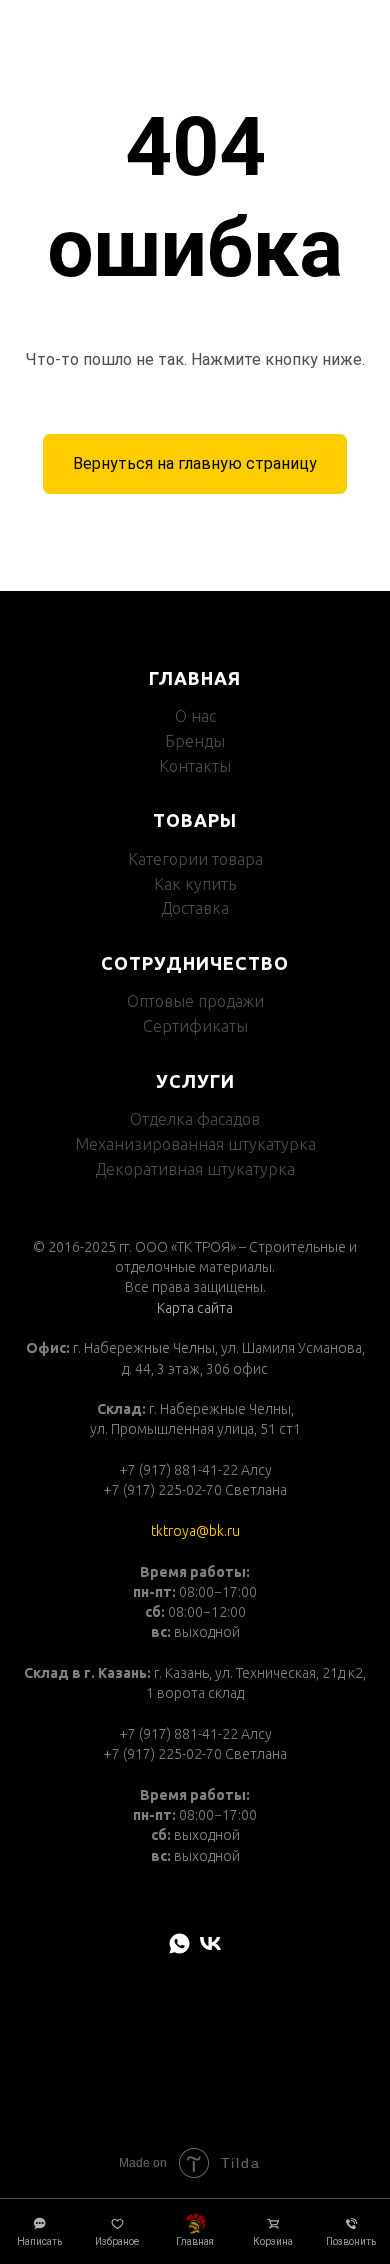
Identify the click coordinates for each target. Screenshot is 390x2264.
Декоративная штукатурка (195, 1169)
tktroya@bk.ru (195, 1531)
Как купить (195, 884)
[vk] (210, 1943)
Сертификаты (195, 1026)
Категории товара (195, 859)
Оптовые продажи (195, 1001)
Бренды (195, 741)
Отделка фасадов (195, 1119)
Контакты (195, 766)
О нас (195, 716)
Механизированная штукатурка (195, 1144)
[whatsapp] (179, 1943)
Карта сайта (195, 1308)
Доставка (195, 908)
